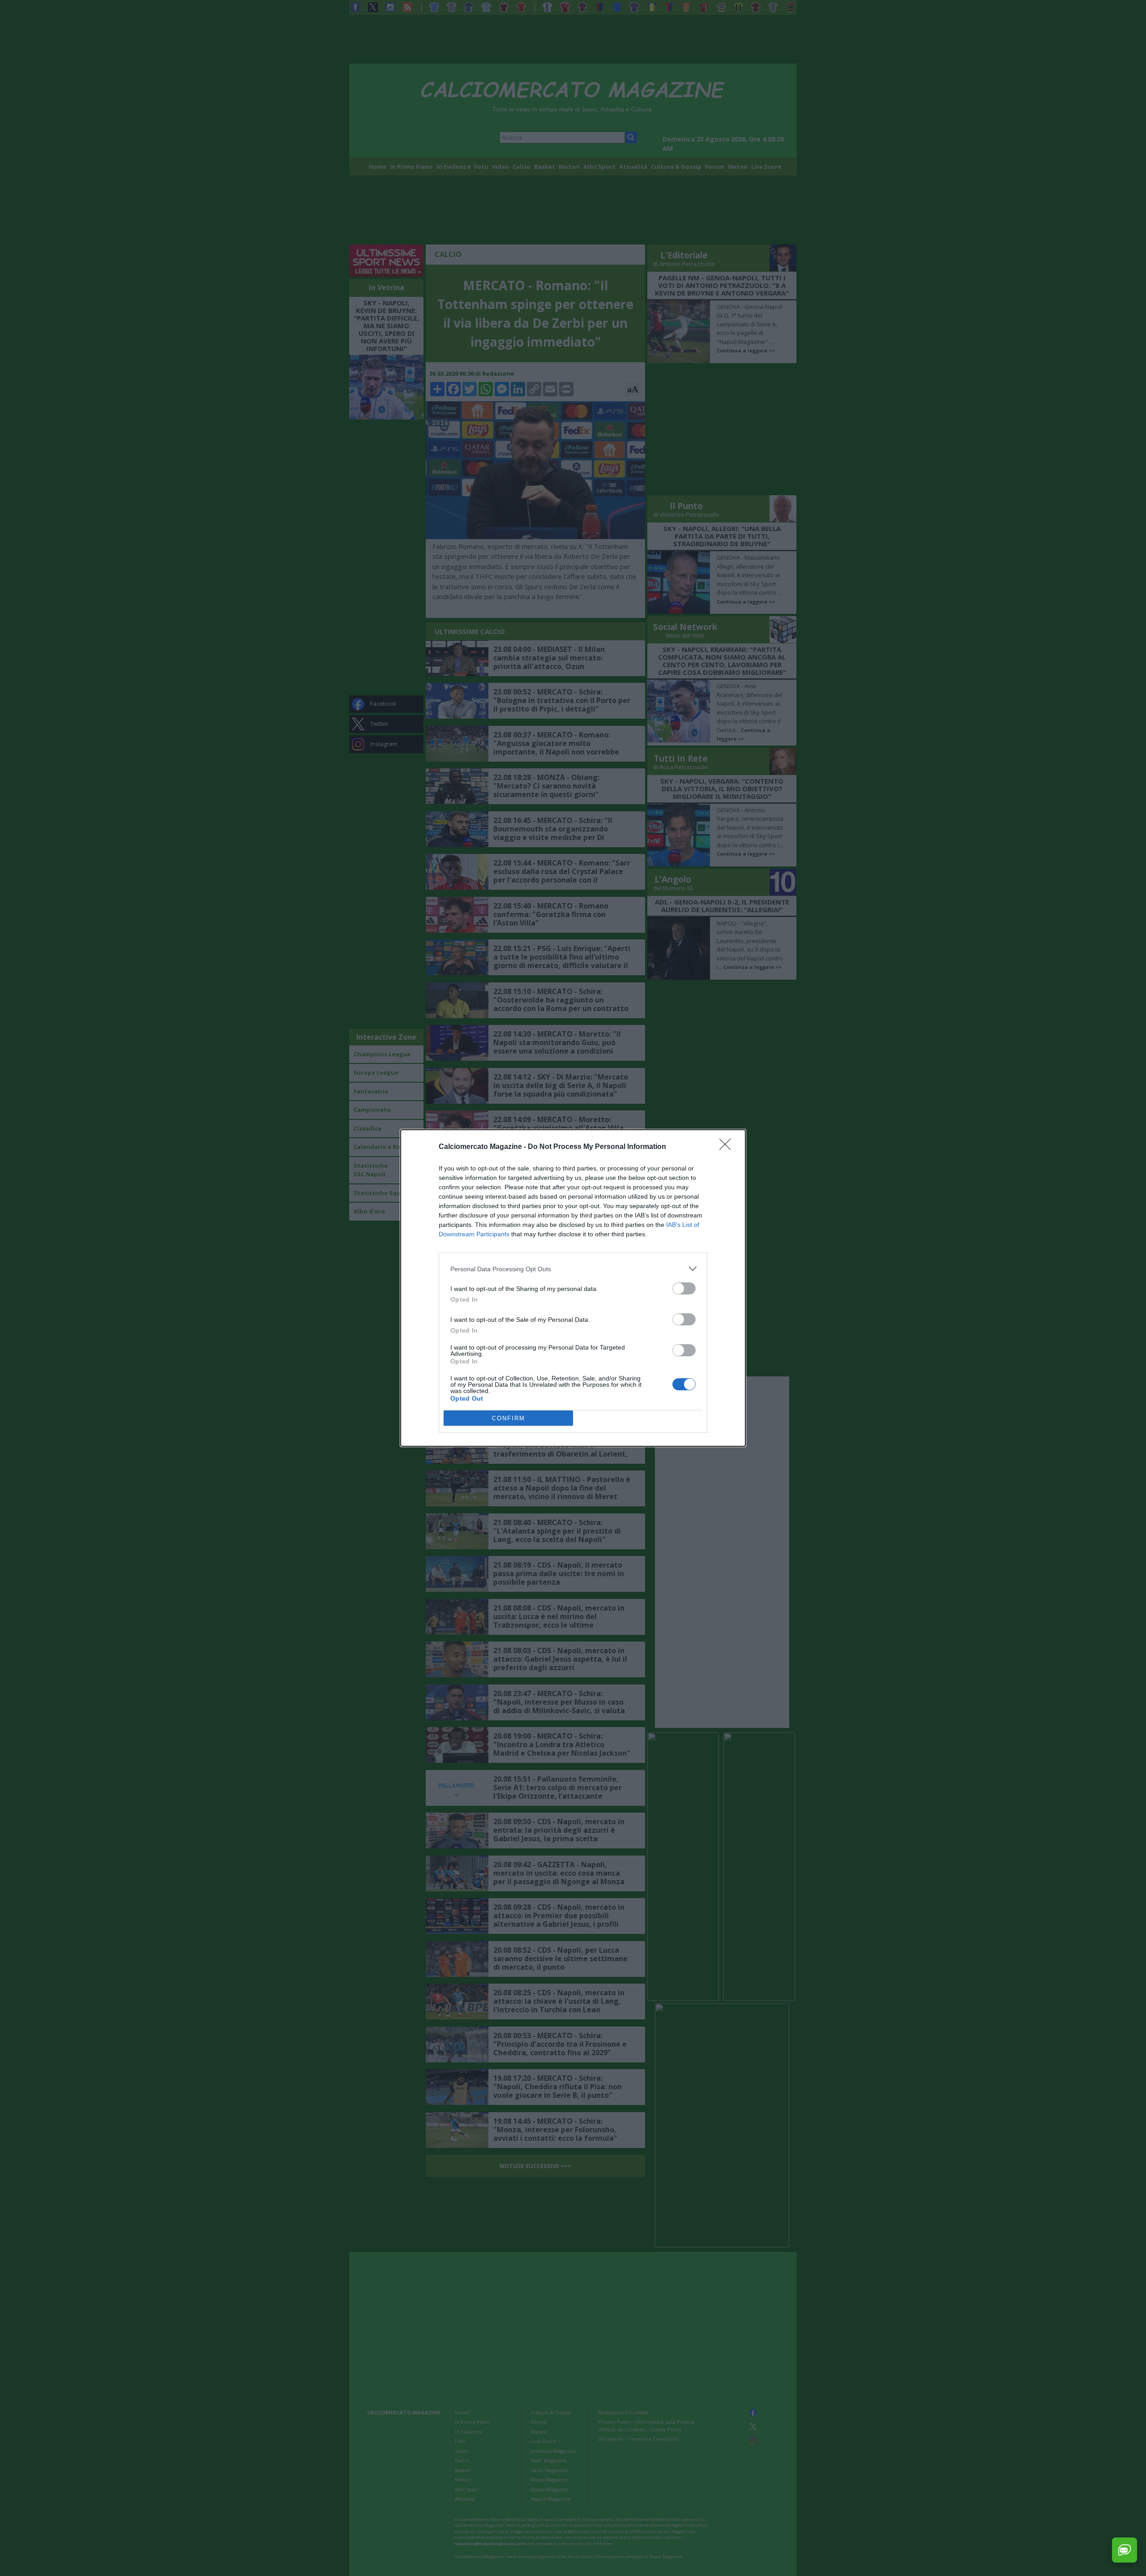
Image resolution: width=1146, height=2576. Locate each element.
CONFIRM (509, 1418)
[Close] (728, 1147)
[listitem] (573, 1269)
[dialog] (573, 1288)
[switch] (684, 1288)
